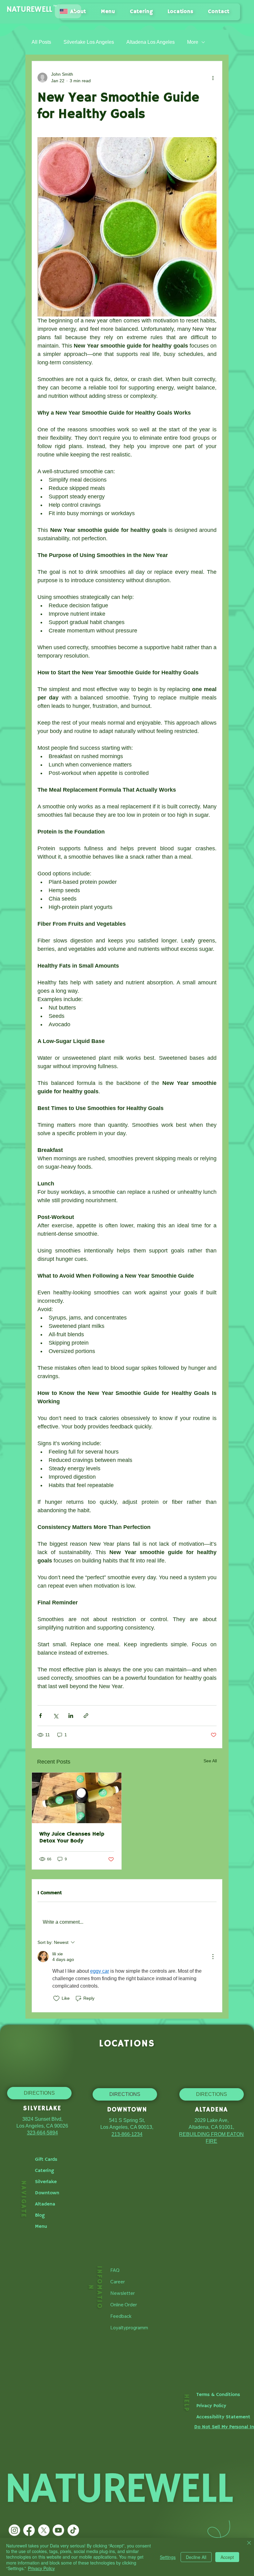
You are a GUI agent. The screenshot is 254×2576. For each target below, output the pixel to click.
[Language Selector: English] (68, 11)
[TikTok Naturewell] (73, 2530)
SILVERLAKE (42, 2108)
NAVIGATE (23, 2199)
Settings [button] (168, 2557)
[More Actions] (213, 1957)
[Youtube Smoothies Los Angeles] (58, 2530)
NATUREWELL (30, 9)
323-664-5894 (42, 2133)
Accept (227, 2557)
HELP (186, 2403)
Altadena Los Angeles (151, 42)
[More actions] (213, 78)
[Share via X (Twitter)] (56, 1716)
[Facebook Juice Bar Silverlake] (29, 2530)
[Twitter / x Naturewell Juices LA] (44, 2530)
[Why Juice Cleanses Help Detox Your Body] (77, 1798)
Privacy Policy (41, 2568)
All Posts (41, 42)
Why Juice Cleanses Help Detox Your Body (72, 1837)
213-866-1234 (127, 2134)
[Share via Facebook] (40, 1716)
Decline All (196, 2557)
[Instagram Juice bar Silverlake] (14, 2530)
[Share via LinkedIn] (71, 1716)
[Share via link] (86, 1716)
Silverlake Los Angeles (89, 42)
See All (210, 1761)
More (193, 42)
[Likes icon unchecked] (56, 1998)
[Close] (249, 2543)
